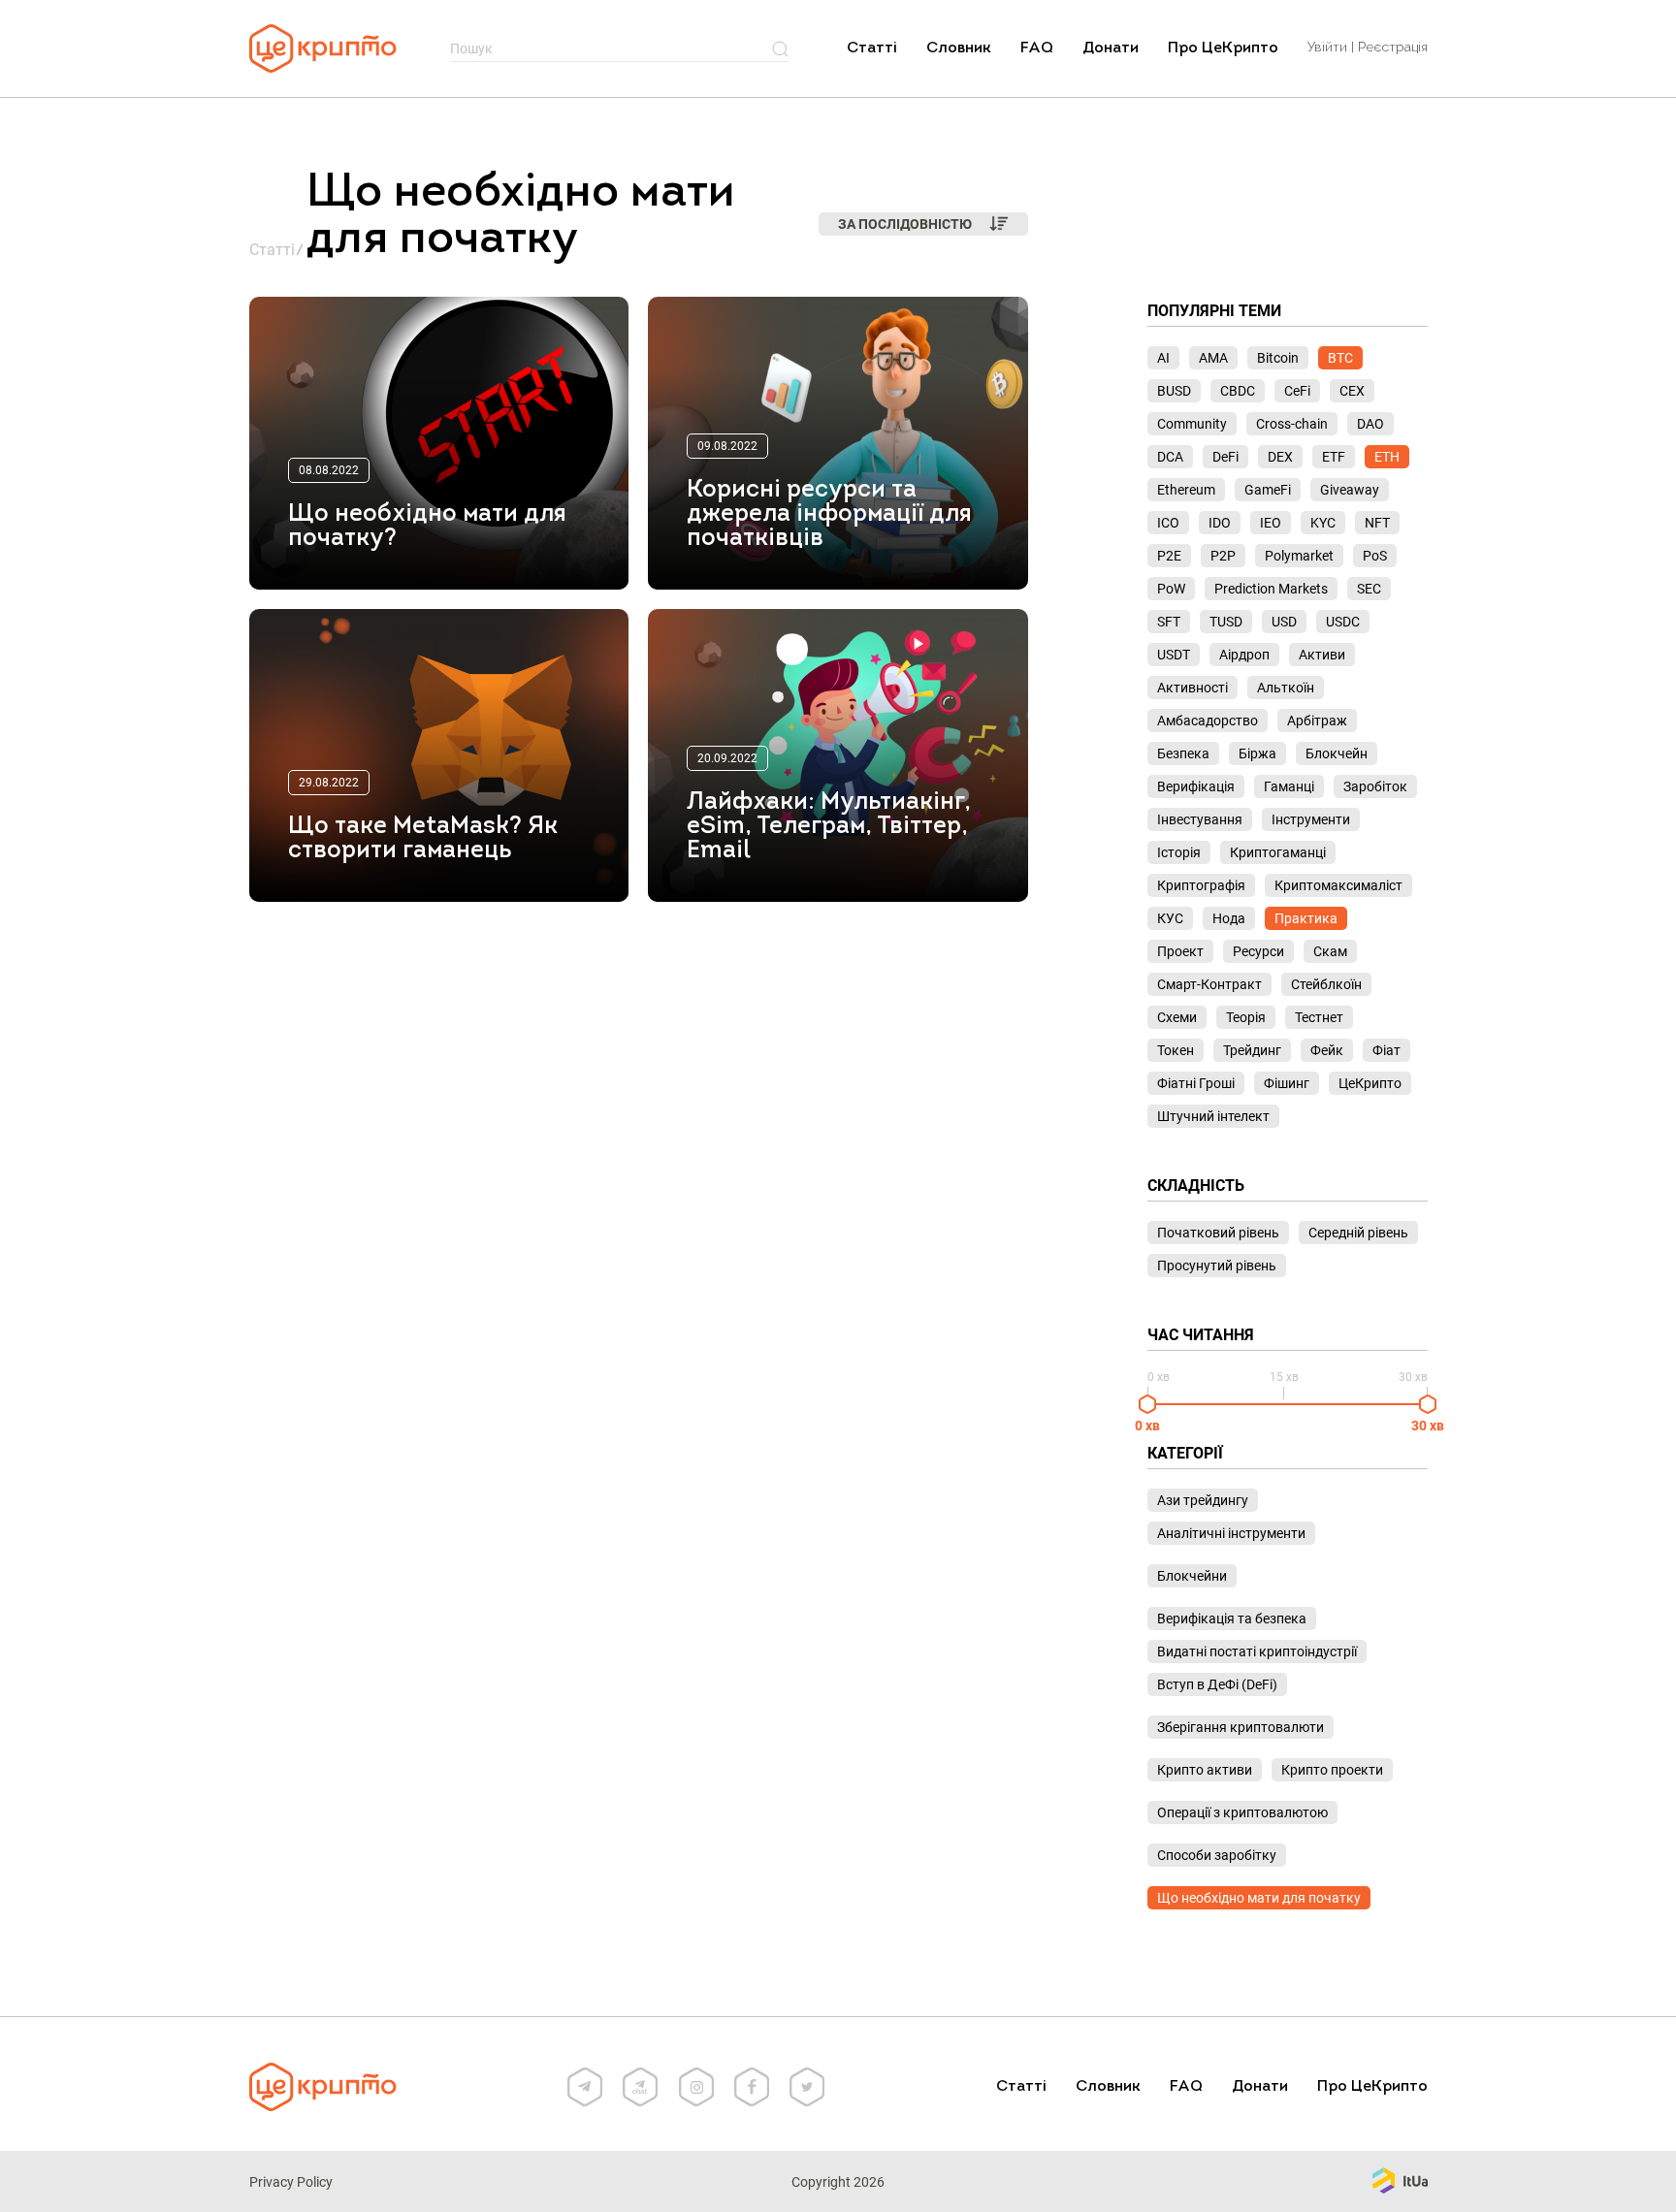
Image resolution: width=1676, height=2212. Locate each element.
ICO (1168, 523)
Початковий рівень (1218, 1233)
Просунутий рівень (1217, 1266)
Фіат (1386, 1050)
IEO (1271, 523)
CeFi (1297, 391)
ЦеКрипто (1370, 1083)
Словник (959, 48)
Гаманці (1289, 786)
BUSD (1174, 391)
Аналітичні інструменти (1231, 1533)
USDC (1343, 622)
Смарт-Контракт (1209, 984)
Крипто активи (1205, 1770)
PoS (1375, 556)
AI (1163, 358)
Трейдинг (1252, 1050)
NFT (1377, 523)
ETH (1387, 457)
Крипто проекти (1332, 1770)
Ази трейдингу (1203, 1500)
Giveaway (1350, 490)
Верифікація (1196, 786)
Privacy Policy (291, 2182)
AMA (1213, 358)
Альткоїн (1286, 688)
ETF (1334, 457)
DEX (1280, 457)
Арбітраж (1317, 721)
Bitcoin (1278, 358)
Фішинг (1287, 1083)
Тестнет (1319, 1017)
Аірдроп (1244, 655)
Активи (1322, 655)
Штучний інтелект (1213, 1116)
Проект (1180, 951)
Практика (1306, 918)
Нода (1229, 918)
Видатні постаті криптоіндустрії (1257, 1651)
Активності (1193, 688)
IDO (1220, 523)
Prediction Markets (1271, 589)
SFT (1169, 622)
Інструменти (1311, 819)
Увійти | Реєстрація (1368, 48)
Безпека (1183, 753)
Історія (1179, 852)
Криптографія (1201, 885)
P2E (1169, 556)
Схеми (1177, 1017)
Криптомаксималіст (1338, 885)
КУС (1170, 918)
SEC (1369, 589)
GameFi (1268, 490)
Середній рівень (1358, 1233)
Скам (1330, 951)
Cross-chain (1292, 424)
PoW (1171, 589)
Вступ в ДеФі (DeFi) (1217, 1684)
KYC (1323, 523)
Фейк (1327, 1050)
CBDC (1238, 391)
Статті (872, 48)
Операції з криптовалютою (1242, 1812)
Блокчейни (1192, 1576)
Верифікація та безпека (1232, 1619)
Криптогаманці (1278, 852)
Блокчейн (1337, 753)
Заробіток (1375, 786)
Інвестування (1200, 819)
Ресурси (1258, 951)
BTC (1340, 358)
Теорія (1246, 1017)
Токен (1176, 1050)
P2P (1223, 556)
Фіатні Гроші (1196, 1083)
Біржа (1257, 753)
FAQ (1037, 48)
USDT (1174, 655)
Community (1192, 424)
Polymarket (1299, 556)
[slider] (1147, 1404)
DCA (1170, 457)
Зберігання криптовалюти (1241, 1727)
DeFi (1225, 457)
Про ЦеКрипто (1223, 48)
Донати (1111, 48)
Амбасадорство (1208, 721)
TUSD (1226, 622)
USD (1284, 622)
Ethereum (1186, 490)
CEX (1352, 391)
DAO (1370, 424)
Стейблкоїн (1326, 984)
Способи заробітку (1217, 1855)
